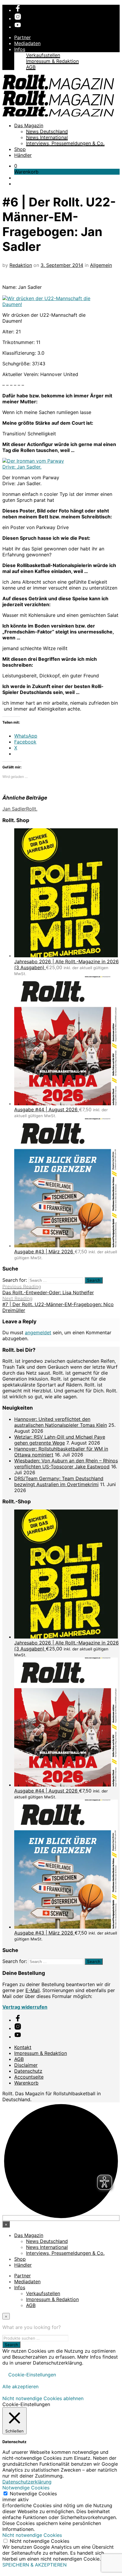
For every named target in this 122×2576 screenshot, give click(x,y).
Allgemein (101, 265)
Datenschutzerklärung (27, 2482)
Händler (23, 155)
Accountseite (29, 2077)
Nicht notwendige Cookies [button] (32, 2535)
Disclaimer (26, 2065)
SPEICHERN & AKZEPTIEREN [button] (34, 2565)
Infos (20, 49)
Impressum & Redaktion (52, 61)
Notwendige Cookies (33, 2494)
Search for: (15, 1280)
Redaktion (21, 265)
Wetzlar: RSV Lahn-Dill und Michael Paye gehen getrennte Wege (60, 1440)
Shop (20, 149)
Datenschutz (28, 2071)
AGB (31, 67)
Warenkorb (26, 2083)
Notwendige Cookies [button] (26, 2488)
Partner (23, 37)
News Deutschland (47, 131)
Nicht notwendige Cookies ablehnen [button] (43, 2398)
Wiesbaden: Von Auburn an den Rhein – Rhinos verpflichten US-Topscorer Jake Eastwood (66, 1464)
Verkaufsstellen (43, 55)
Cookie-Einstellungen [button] (32, 2375)
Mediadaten (27, 43)
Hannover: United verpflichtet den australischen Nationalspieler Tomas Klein (61, 1422)
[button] (16, 166)
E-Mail (33, 1990)
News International (47, 137)
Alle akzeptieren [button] (20, 2386)
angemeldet (38, 1332)
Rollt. (32, 809)
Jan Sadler (14, 809)
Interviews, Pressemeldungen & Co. (65, 143)
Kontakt (23, 2047)
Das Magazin (29, 125)
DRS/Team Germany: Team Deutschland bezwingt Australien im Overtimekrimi (59, 1481)
